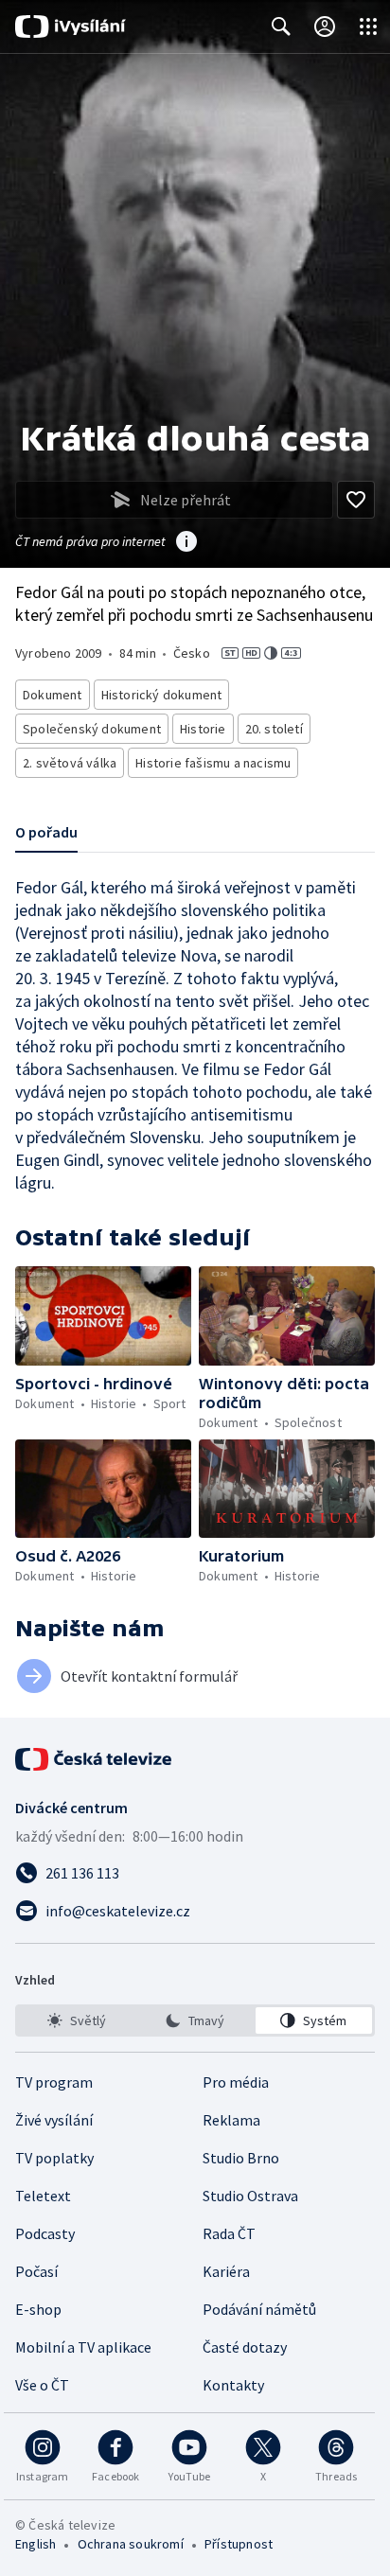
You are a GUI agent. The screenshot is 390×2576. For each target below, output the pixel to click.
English (35, 2544)
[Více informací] (186, 543)
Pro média (236, 2082)
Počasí (36, 2271)
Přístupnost (239, 2544)
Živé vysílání (54, 2120)
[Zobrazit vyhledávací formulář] (281, 26)
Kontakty (233, 2385)
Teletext (43, 2196)
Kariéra (226, 2271)
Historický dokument (162, 695)
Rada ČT (229, 2233)
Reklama (231, 2120)
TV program (54, 2082)
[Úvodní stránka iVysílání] (71, 26)
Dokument (53, 695)
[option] (76, 2020)
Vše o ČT (42, 2385)
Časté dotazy (245, 2347)
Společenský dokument (92, 729)
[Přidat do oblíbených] (356, 500)
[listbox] (195, 2020)
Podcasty (45, 2233)
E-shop (38, 2309)
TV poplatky (54, 2158)
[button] (103, 1316)
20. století (274, 729)
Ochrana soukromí (131, 2544)
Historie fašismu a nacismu (213, 763)
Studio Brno (241, 2158)
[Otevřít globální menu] (368, 26)
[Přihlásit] (325, 26)
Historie (203, 729)
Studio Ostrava (250, 2196)
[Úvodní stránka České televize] (95, 1759)
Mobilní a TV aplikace (83, 2347)
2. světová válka (70, 763)
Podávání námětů (259, 2309)
